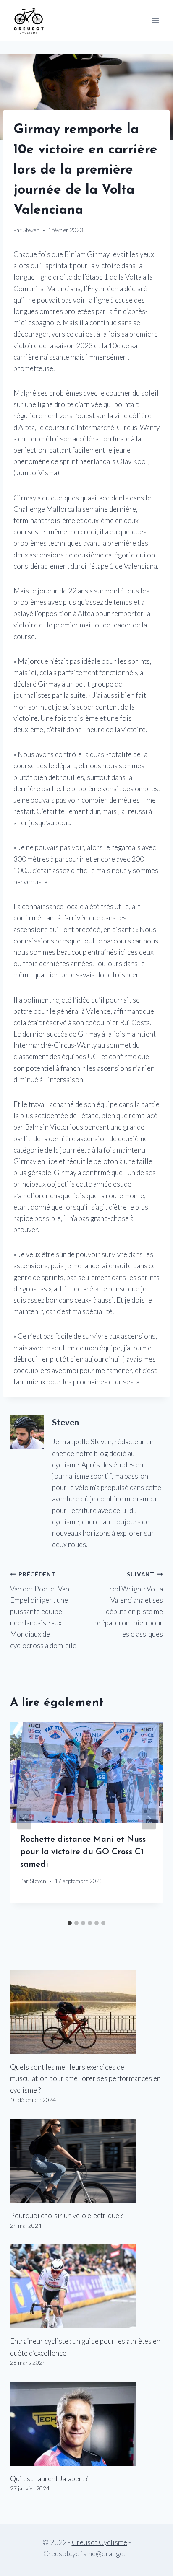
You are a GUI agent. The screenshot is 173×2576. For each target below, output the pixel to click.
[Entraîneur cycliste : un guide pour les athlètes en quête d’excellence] (86, 2286)
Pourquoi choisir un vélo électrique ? (67, 2215)
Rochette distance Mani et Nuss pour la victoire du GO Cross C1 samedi (83, 1852)
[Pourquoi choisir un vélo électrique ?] (86, 2161)
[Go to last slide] (24, 1819)
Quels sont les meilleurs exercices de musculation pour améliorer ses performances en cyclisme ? (85, 2078)
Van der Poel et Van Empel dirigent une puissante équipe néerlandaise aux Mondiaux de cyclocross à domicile (43, 1611)
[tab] (70, 1923)
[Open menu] (155, 20)
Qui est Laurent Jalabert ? (49, 2479)
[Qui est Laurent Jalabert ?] (86, 2424)
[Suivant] (149, 1819)
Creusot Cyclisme (100, 2542)
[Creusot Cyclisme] (29, 20)
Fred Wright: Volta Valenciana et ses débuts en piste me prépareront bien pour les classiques (129, 1605)
